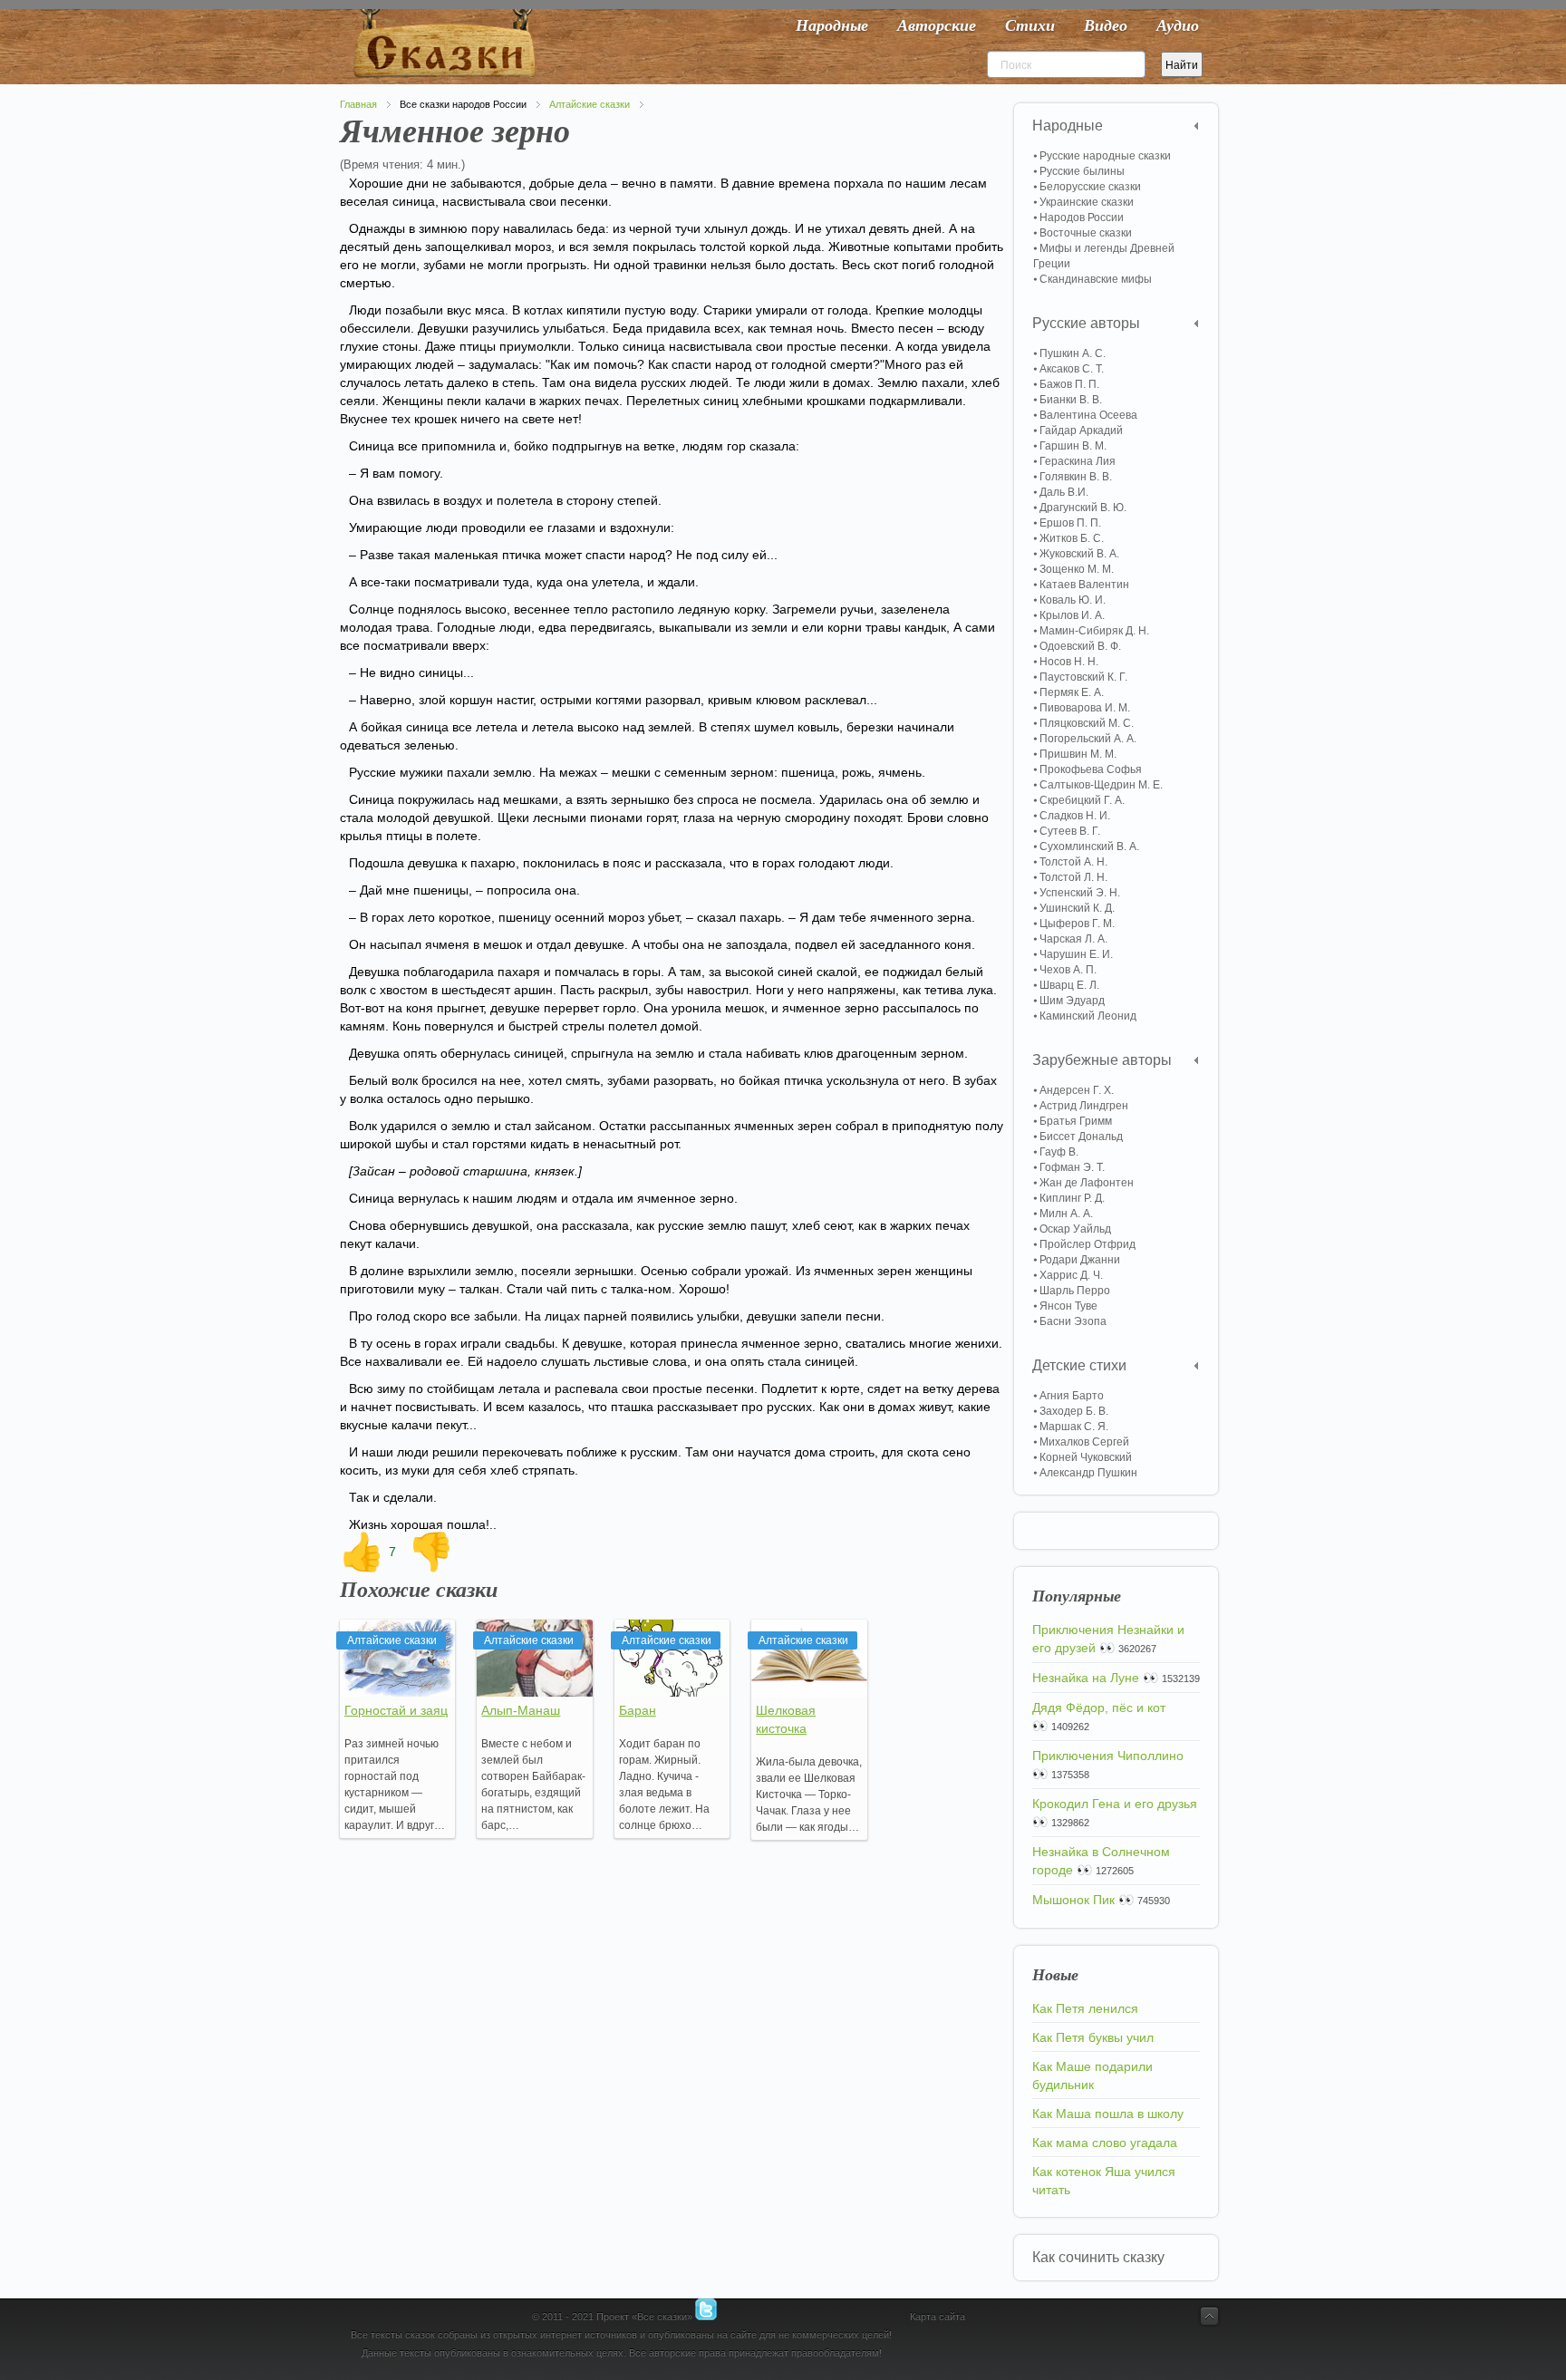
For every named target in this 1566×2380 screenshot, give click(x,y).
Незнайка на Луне (1086, 1678)
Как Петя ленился (1085, 2008)
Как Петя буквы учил (1093, 2037)
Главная (358, 104)
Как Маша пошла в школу (1108, 2114)
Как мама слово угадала (1105, 2143)
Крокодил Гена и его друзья (1115, 1804)
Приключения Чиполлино (1108, 1756)
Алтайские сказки (590, 104)
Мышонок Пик (1073, 1900)
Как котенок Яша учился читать (1104, 2181)
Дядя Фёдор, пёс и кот (1099, 1708)
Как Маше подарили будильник (1092, 2075)
